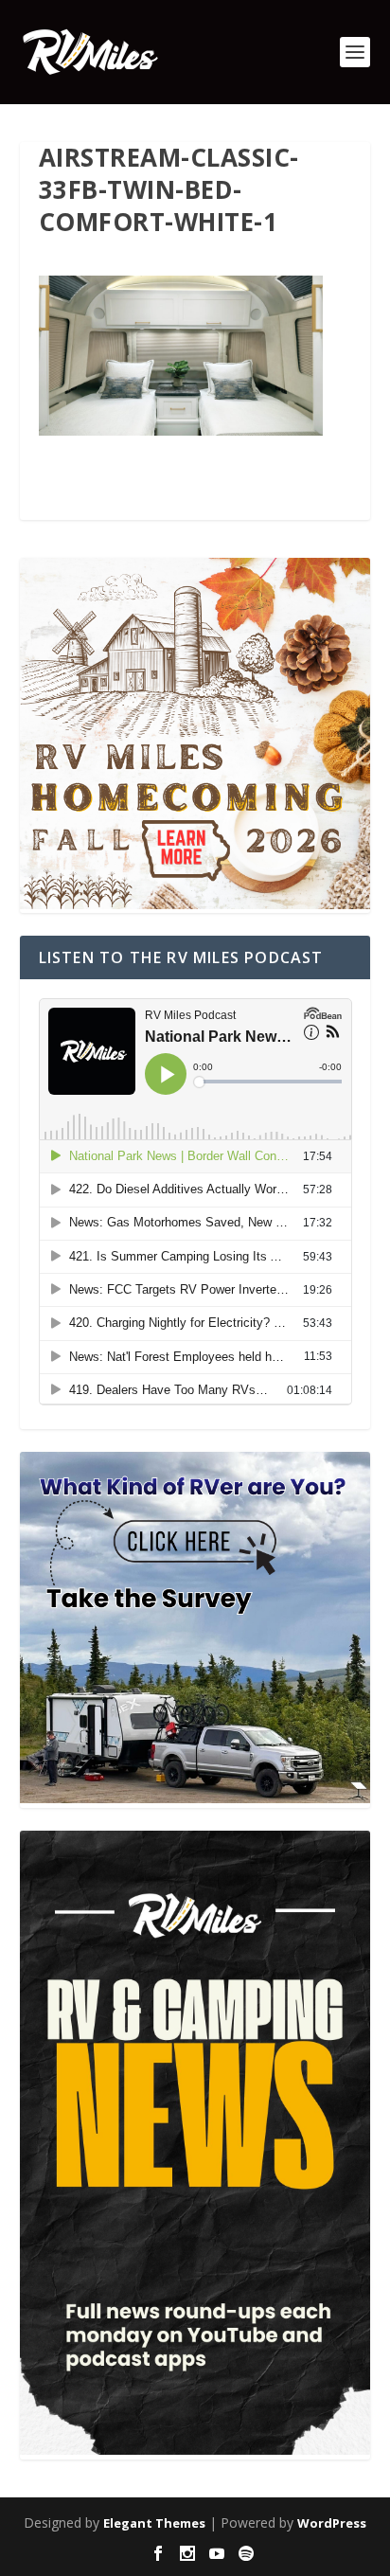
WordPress (332, 2523)
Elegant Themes (154, 2523)
